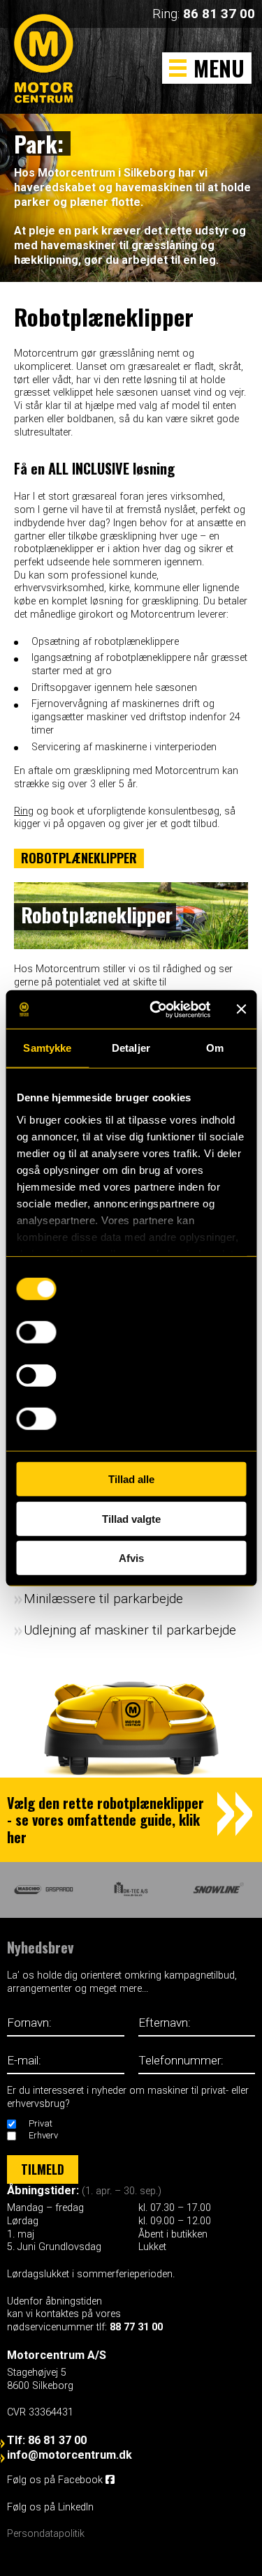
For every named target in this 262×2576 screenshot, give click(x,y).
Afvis (131, 1558)
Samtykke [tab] (47, 1048)
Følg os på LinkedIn (52, 2507)
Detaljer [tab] (131, 1048)
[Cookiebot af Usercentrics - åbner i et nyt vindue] (156, 1009)
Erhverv (43, 2135)
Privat (41, 2123)
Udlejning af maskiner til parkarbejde (130, 1630)
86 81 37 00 (219, 14)
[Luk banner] (241, 1009)
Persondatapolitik (46, 2534)
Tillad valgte (131, 1518)
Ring (24, 811)
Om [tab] (215, 1048)
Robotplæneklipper (79, 858)
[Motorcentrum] (47, 74)
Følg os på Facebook (56, 2480)
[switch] (36, 1332)
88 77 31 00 (136, 2327)
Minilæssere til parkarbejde (103, 1599)
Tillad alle (131, 1479)
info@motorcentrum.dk (70, 2455)
